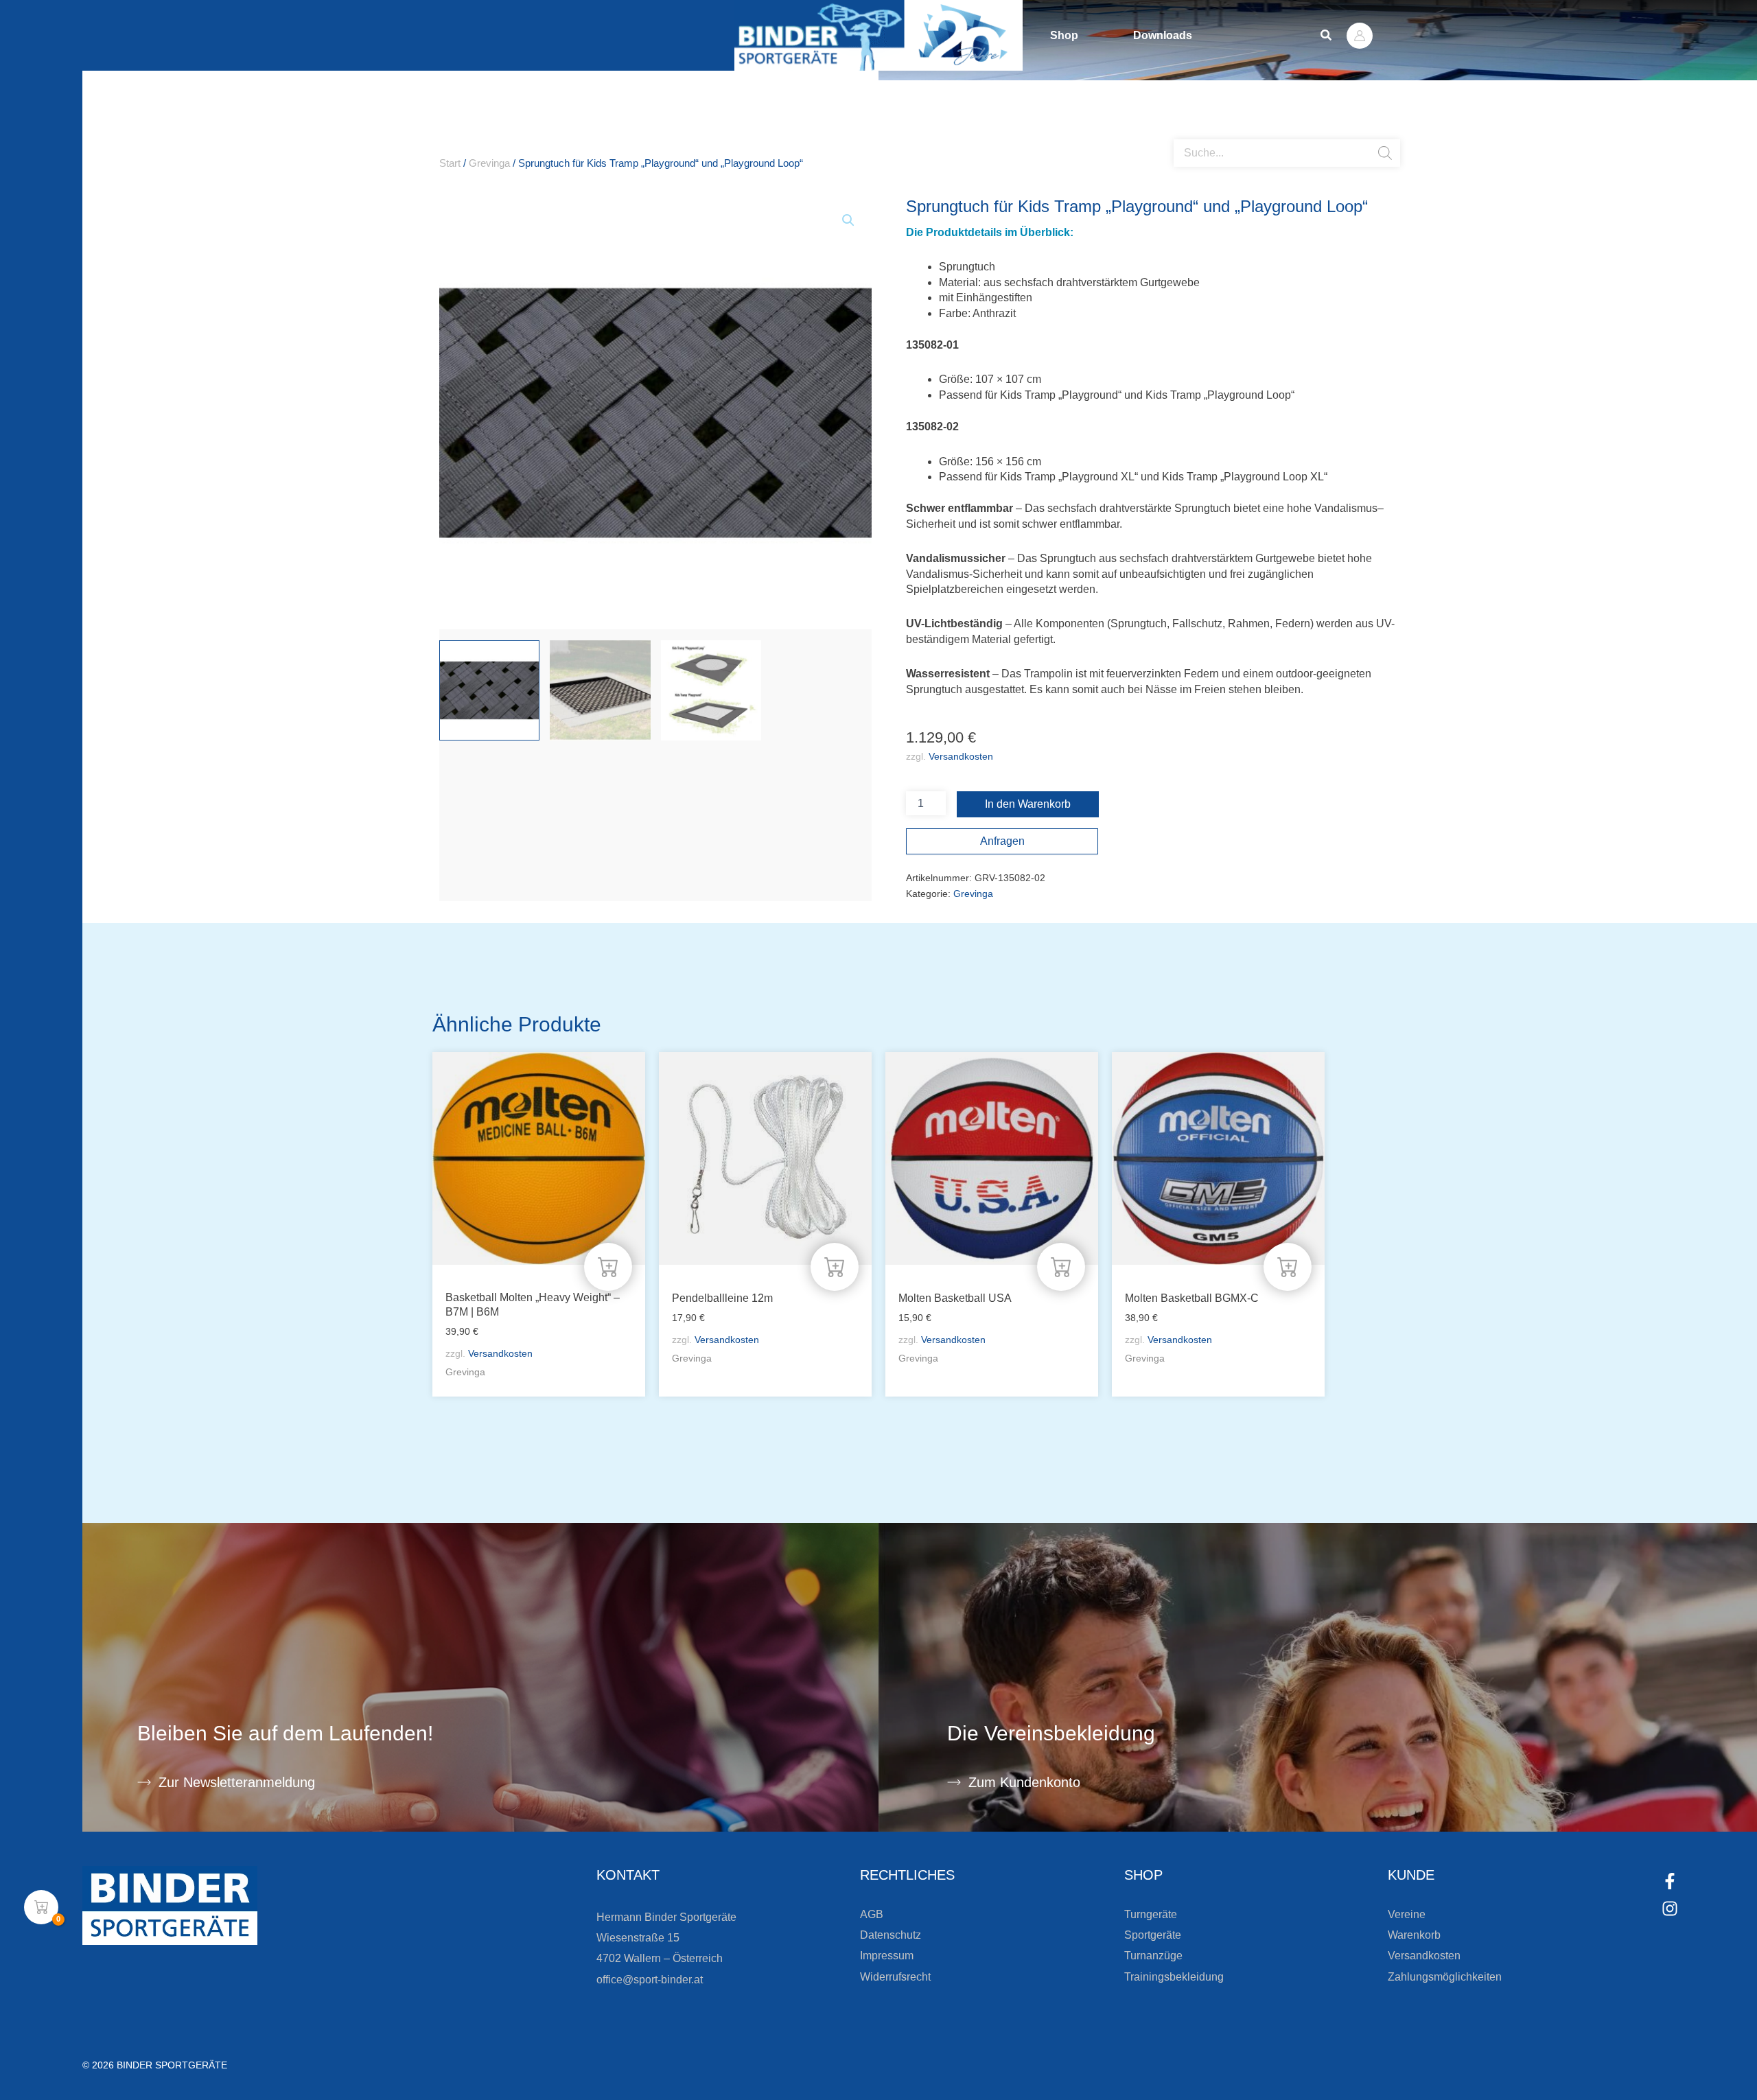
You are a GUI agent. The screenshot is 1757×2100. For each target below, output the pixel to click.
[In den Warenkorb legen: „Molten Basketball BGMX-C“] (1288, 1267)
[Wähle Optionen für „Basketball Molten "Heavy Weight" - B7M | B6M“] (608, 1267)
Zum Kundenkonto (1024, 1782)
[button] (1327, 36)
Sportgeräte (1153, 1935)
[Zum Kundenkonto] (954, 1782)
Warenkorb (1414, 1935)
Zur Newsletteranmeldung (237, 1782)
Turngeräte (1151, 1914)
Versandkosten (961, 756)
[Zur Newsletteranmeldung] (144, 1782)
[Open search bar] (1180, 134)
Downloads (1163, 35)
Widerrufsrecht (895, 1977)
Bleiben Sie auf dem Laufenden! (285, 1733)
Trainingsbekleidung (1174, 1977)
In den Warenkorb (1028, 804)
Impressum (887, 1956)
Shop (1064, 35)
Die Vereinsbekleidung (1051, 1733)
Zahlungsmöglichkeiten (1445, 1977)
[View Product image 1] (489, 690)
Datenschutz (891, 1935)
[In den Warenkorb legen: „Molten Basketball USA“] (1061, 1267)
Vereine (1407, 1914)
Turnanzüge (1153, 1956)
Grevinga (489, 163)
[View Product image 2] (600, 690)
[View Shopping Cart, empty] (41, 1907)
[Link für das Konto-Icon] (1360, 36)
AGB (872, 1914)
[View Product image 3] (711, 690)
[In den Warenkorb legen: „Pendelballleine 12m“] (835, 1267)
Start (450, 163)
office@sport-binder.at (650, 1980)
